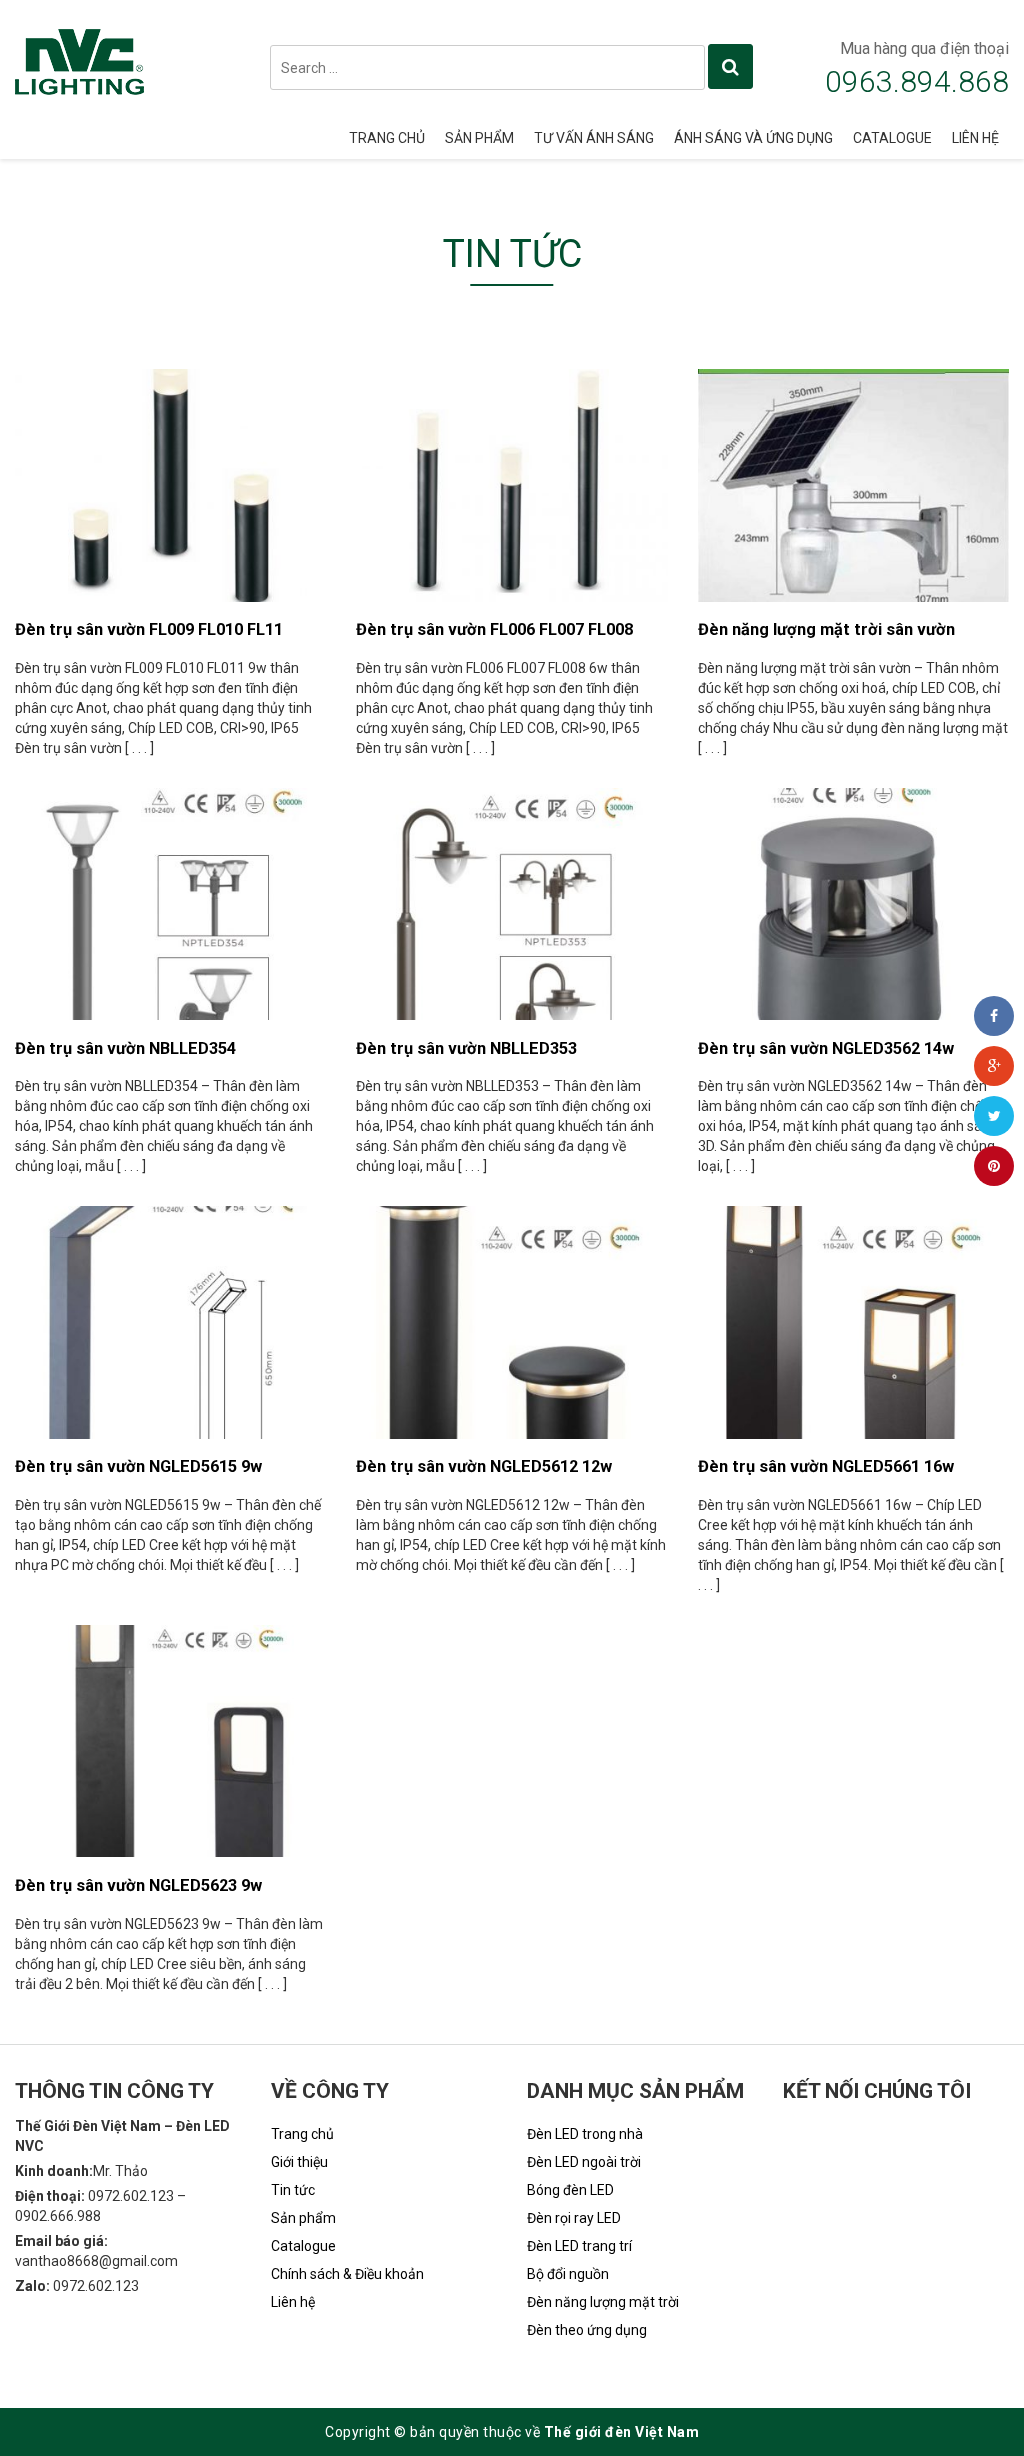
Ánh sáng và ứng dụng (753, 138)
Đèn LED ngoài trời (584, 2162)
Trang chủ (387, 138)
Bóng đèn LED (570, 2190)
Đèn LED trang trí (579, 2246)
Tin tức (293, 2190)
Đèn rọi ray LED (574, 2218)
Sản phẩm (479, 138)
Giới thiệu (299, 2162)
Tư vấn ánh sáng (594, 138)
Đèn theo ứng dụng (587, 2330)
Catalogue (892, 138)
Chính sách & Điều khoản (347, 2274)
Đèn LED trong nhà (585, 2134)
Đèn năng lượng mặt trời (603, 2302)
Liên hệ (975, 138)
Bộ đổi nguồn (568, 2274)
